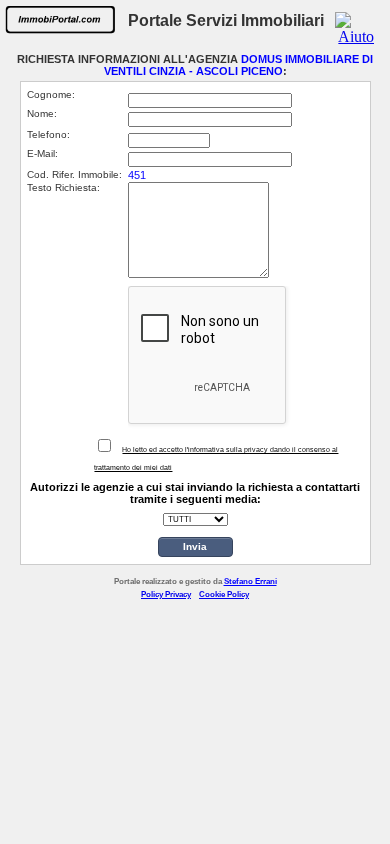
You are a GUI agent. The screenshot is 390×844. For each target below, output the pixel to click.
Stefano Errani (250, 581)
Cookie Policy (224, 594)
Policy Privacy (166, 594)
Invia (195, 546)
